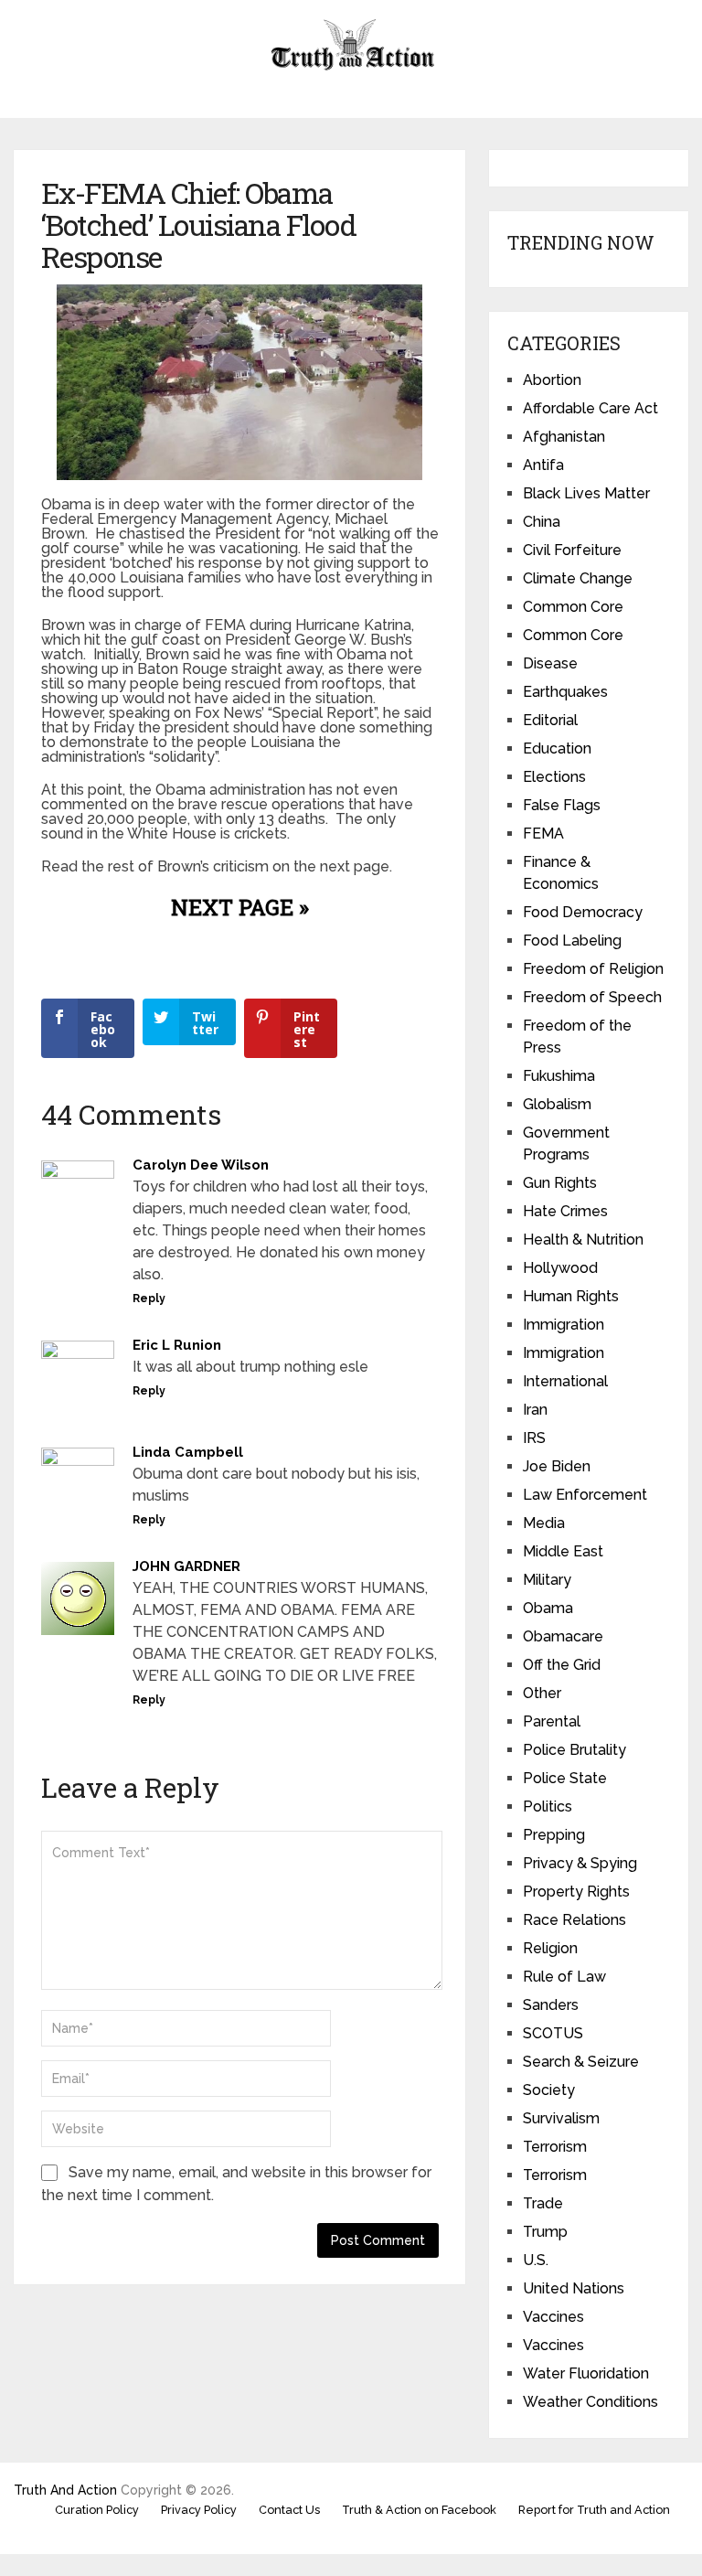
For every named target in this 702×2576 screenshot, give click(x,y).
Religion (550, 1948)
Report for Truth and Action (594, 2510)
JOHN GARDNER (186, 1566)
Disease (550, 663)
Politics (548, 1806)
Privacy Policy (199, 2510)
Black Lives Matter (586, 493)
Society (549, 2090)
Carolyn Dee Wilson (201, 1165)
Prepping (554, 1835)
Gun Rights (560, 1183)
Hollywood (560, 1268)
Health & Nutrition (583, 1240)
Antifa (543, 465)
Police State (565, 1778)
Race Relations (574, 1920)
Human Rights (571, 1296)
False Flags (562, 805)
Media (544, 1523)
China (542, 522)
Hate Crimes (565, 1211)
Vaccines (553, 2317)
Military (547, 1580)
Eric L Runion (177, 1345)
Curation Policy (97, 2510)
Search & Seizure (581, 2062)
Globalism (557, 1104)
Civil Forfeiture (572, 550)
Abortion (552, 380)
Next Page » (240, 907)
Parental (552, 1721)
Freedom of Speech (592, 997)
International (565, 1381)
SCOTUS (553, 2033)
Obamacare (563, 1636)
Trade (543, 2203)
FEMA (543, 834)
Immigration (564, 1325)
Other (542, 1693)
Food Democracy (583, 912)
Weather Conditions (590, 2402)
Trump (545, 2232)
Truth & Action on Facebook (419, 2510)
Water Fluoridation (586, 2373)
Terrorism (555, 2147)
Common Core (573, 607)
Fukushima (559, 1076)
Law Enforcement (585, 1495)
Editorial (550, 720)
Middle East (563, 1551)
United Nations (574, 2288)
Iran (535, 1410)
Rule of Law (564, 1977)
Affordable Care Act (590, 408)
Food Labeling (572, 941)
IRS (534, 1438)
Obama (548, 1608)
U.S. (536, 2260)
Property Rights (576, 1892)
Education (557, 748)
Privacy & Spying (580, 1863)
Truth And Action (65, 2490)
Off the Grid (562, 1665)
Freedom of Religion (593, 969)
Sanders (551, 2005)
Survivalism (561, 2118)
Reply (149, 1299)
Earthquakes (565, 692)
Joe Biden (557, 1466)
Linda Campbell (188, 1452)
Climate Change (578, 578)
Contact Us (289, 2510)
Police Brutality (574, 1750)
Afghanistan (564, 437)
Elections (554, 777)
